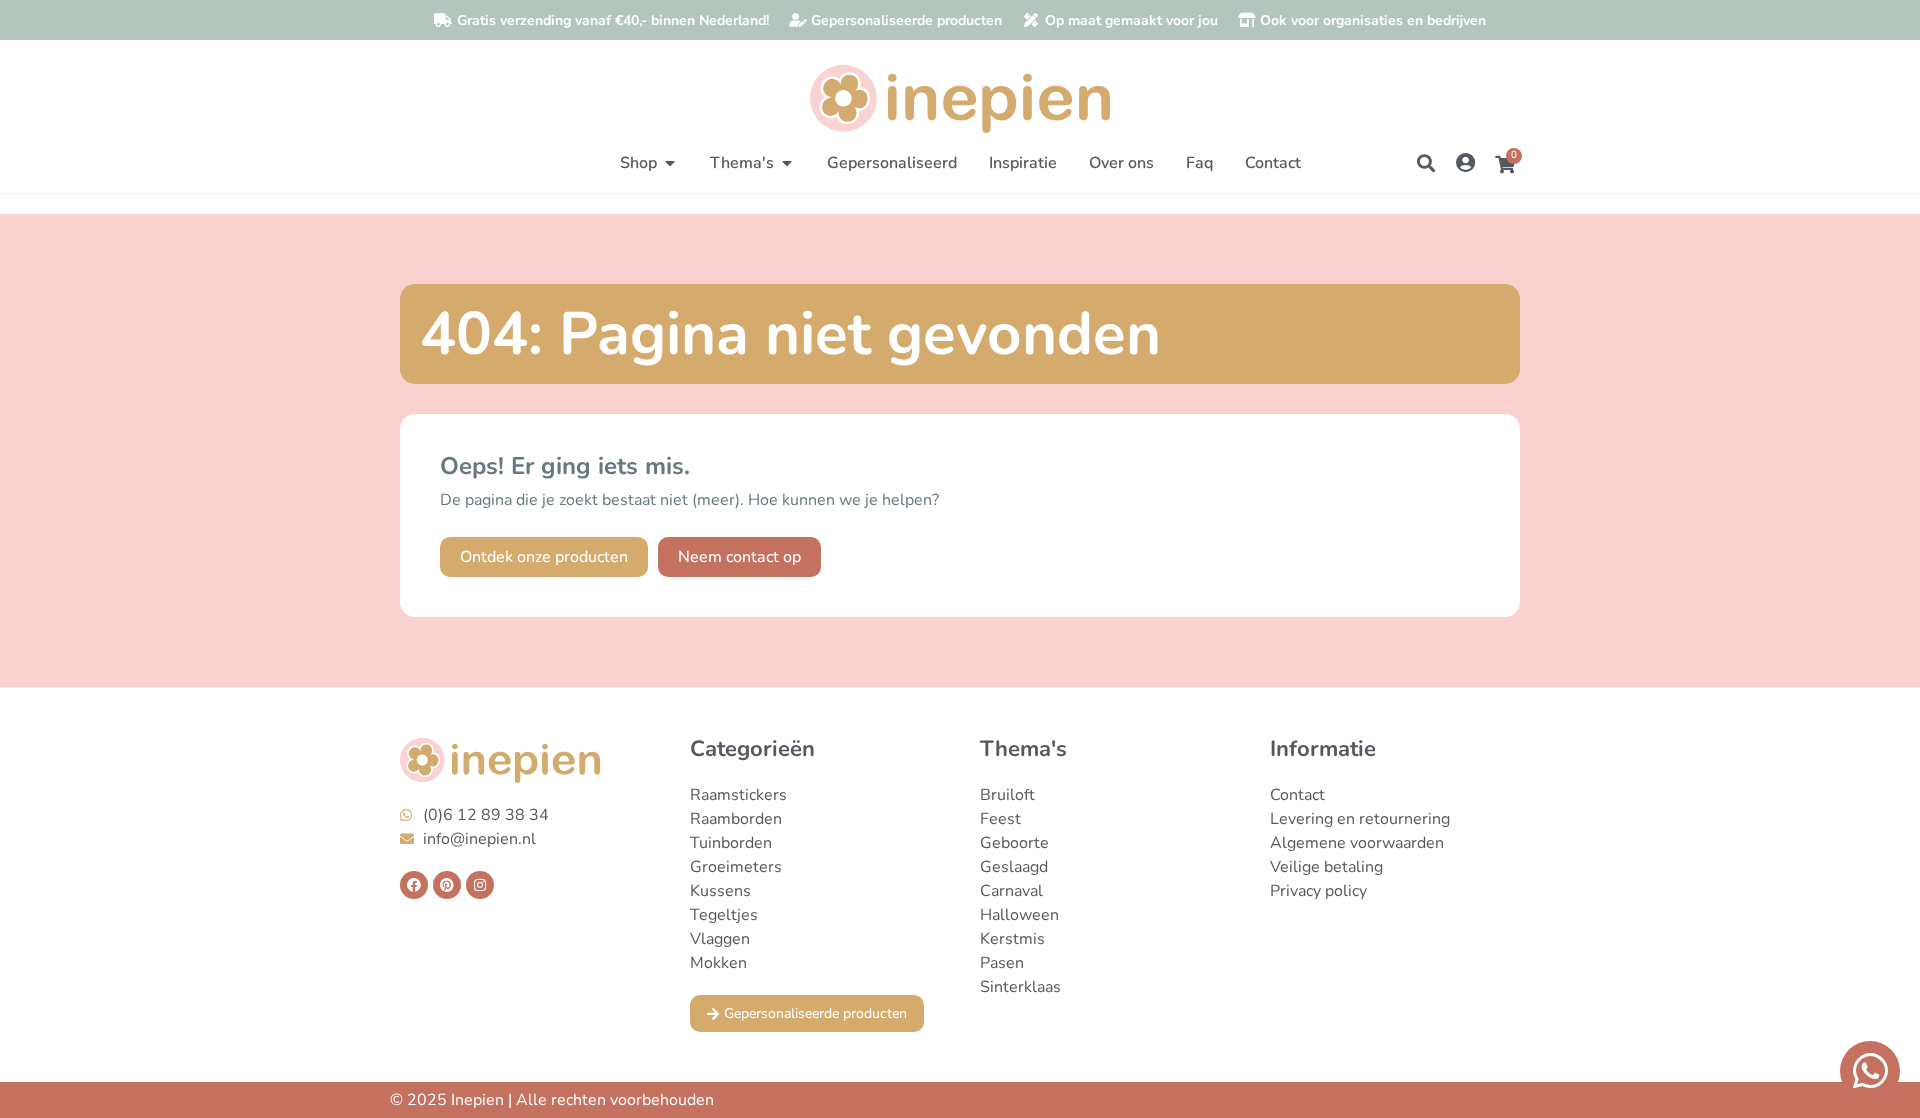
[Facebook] (414, 885)
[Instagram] (480, 885)
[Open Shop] (670, 163)
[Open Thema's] (787, 163)
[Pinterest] (447, 885)
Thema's (1023, 749)
